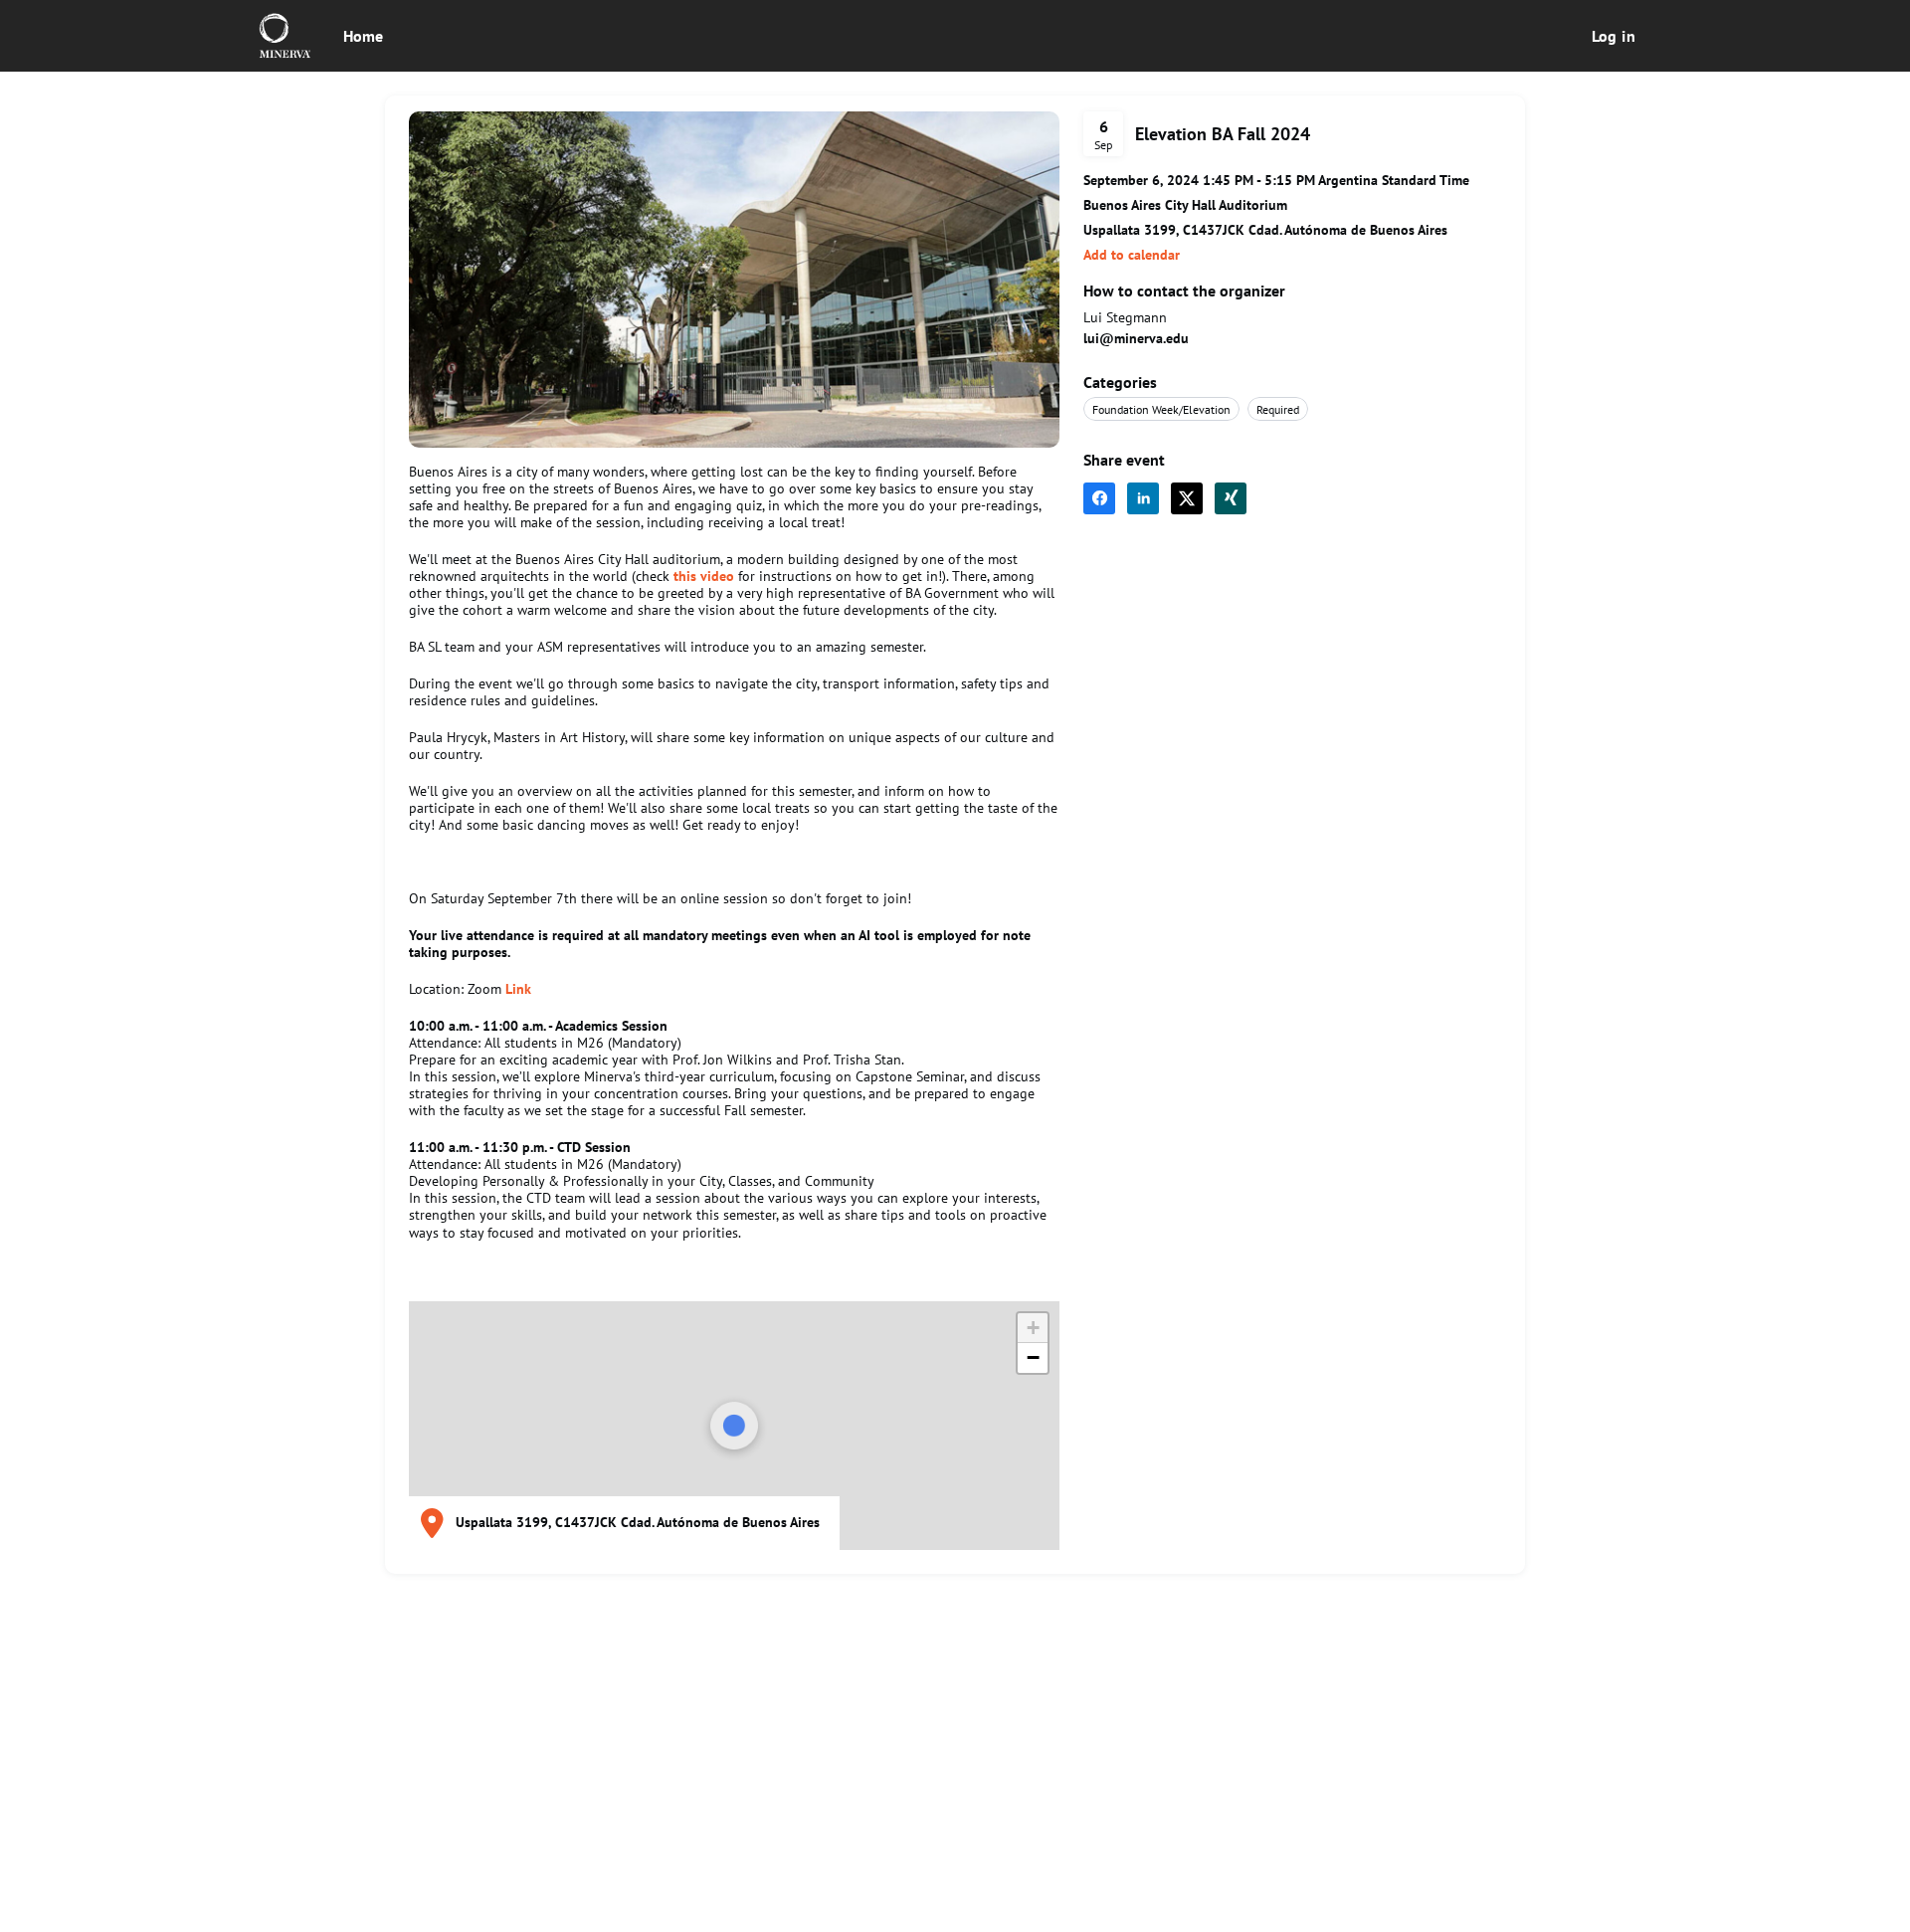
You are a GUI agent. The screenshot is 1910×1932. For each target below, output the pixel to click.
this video (706, 576)
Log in (1614, 36)
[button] (1132, 255)
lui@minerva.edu (1136, 338)
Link (518, 989)
